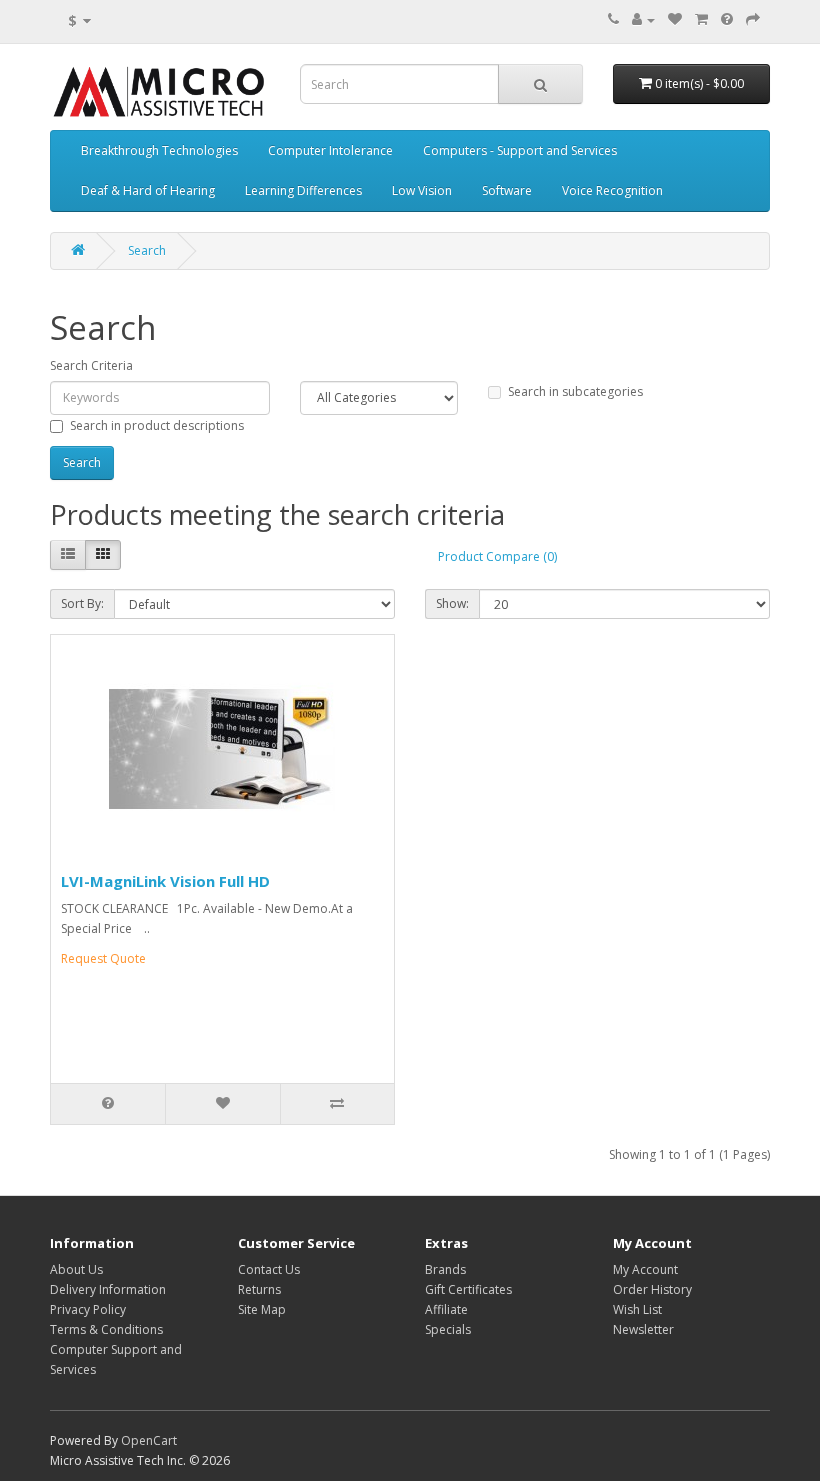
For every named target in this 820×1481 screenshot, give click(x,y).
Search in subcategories (575, 391)
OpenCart (149, 1440)
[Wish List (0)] (675, 19)
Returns (259, 1289)
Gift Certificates (468, 1289)
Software (507, 190)
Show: (452, 603)
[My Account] (643, 19)
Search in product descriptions (157, 425)
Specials (448, 1329)
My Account (645, 1269)
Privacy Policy (88, 1309)
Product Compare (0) (497, 556)
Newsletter (643, 1329)
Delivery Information (108, 1289)
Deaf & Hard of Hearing (148, 190)
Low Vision (422, 190)
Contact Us (269, 1269)
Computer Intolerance (330, 150)
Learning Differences (303, 190)
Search (147, 250)
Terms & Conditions (106, 1329)
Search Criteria (91, 365)
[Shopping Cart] (701, 19)
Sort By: (82, 603)
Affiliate (446, 1309)
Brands (445, 1269)
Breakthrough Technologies (159, 150)
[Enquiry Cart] (727, 19)
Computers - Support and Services (520, 150)
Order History (652, 1289)
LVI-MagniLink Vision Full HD (165, 881)
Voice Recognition (612, 190)
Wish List (637, 1309)
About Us (76, 1269)
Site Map (262, 1309)
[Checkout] (753, 19)
